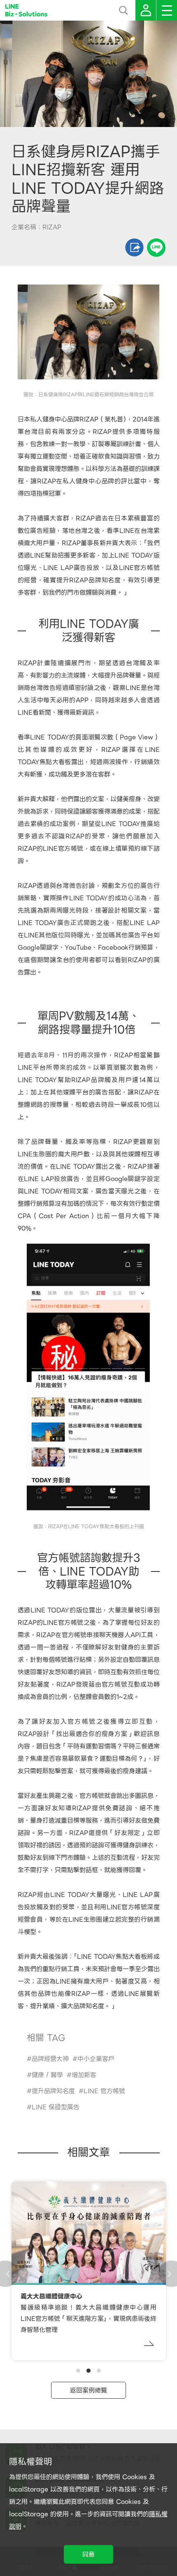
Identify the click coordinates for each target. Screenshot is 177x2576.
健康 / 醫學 (47, 2075)
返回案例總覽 (88, 2390)
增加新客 (84, 2075)
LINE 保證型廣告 (56, 2107)
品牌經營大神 (50, 2059)
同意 (88, 2555)
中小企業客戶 (96, 2059)
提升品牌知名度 (53, 2091)
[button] (78, 2371)
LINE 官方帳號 (104, 2091)
